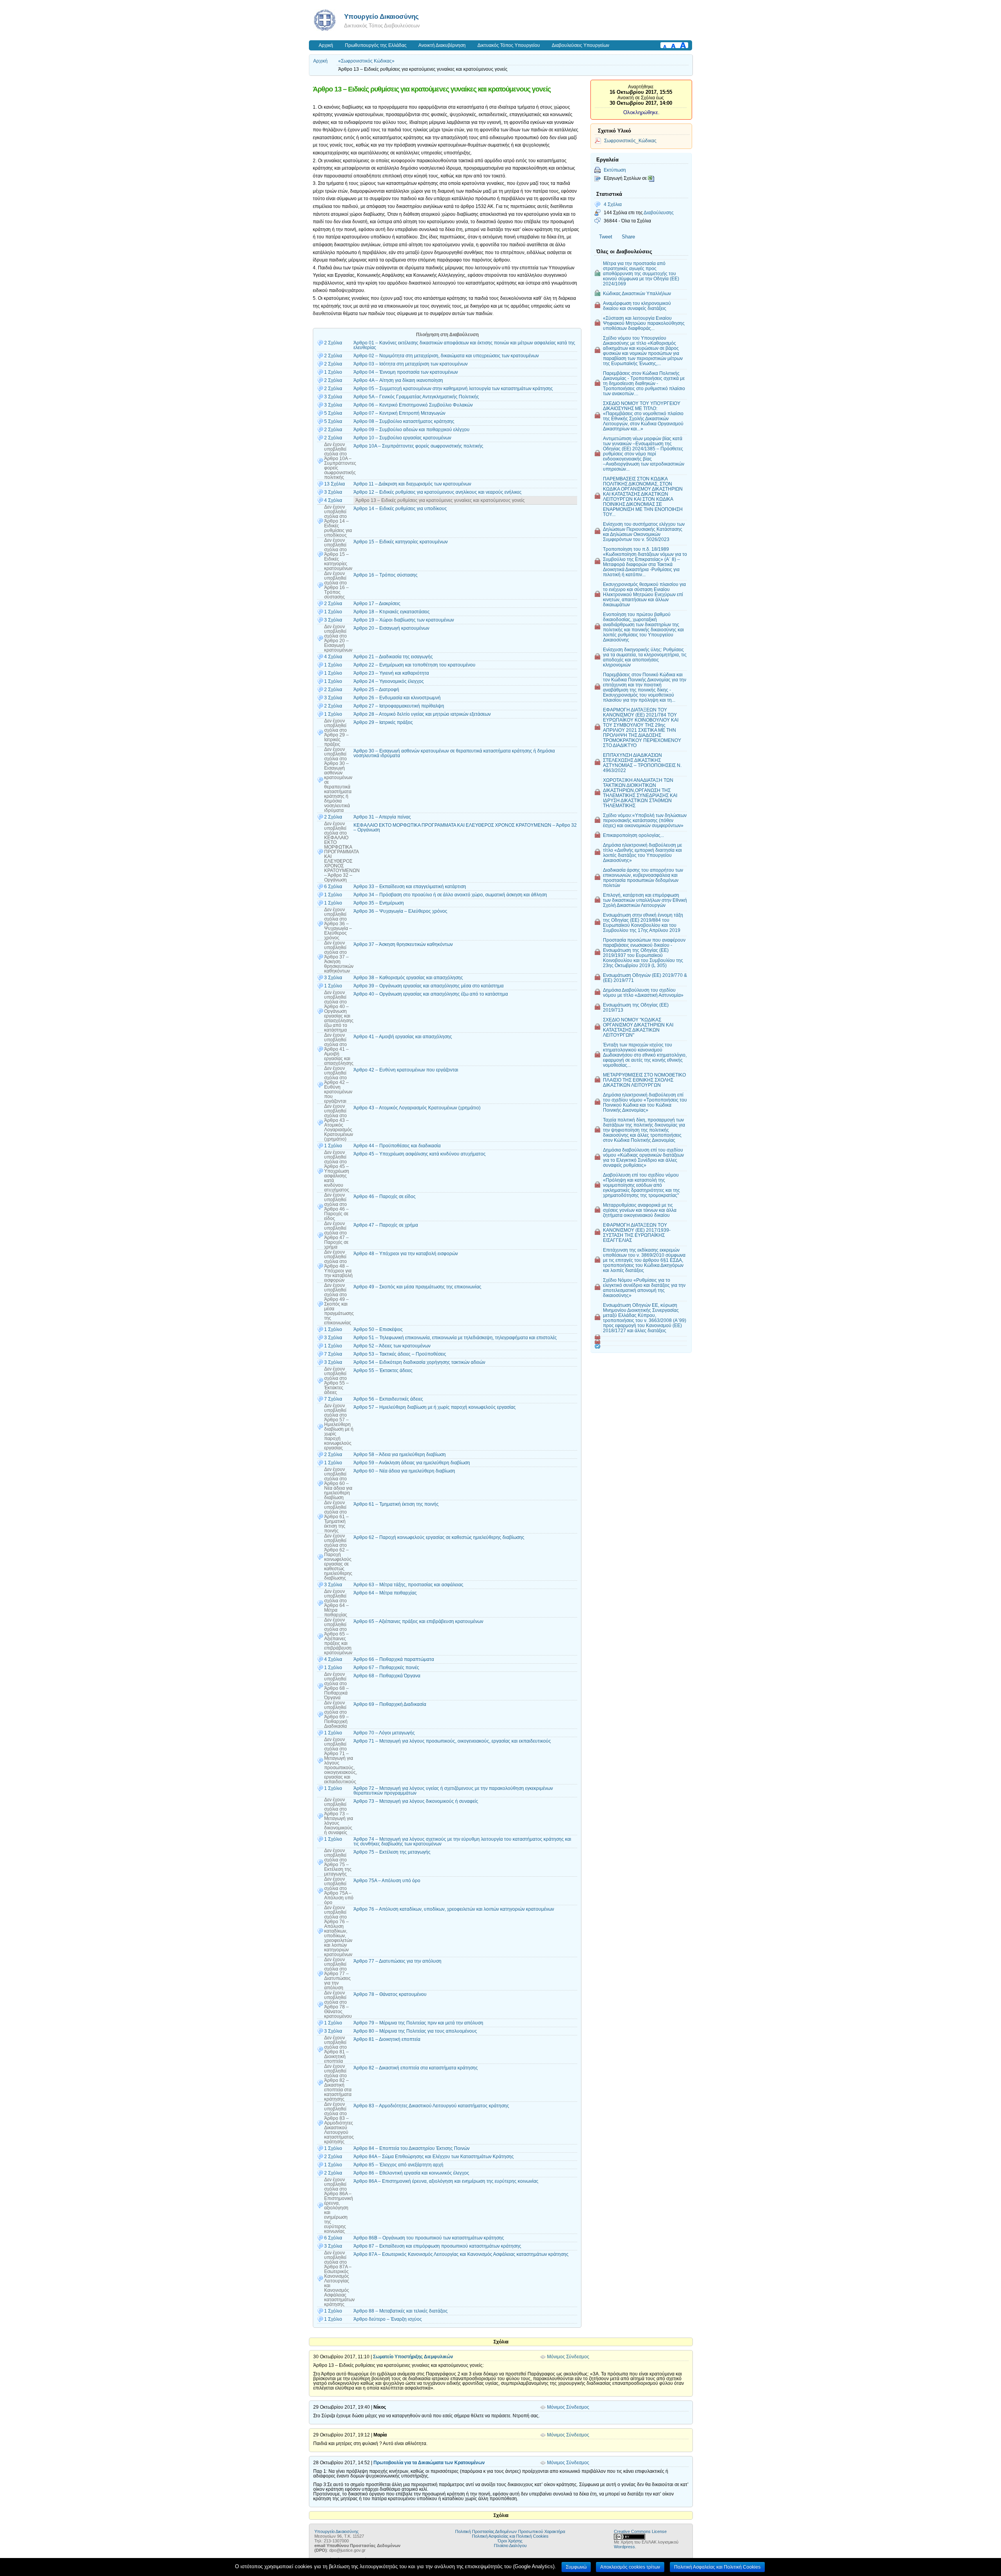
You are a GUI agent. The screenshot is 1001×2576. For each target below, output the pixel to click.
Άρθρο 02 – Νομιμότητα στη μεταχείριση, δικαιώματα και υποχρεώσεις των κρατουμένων (446, 356)
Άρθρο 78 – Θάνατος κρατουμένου (390, 1994)
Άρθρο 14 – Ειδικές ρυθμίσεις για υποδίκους (400, 509)
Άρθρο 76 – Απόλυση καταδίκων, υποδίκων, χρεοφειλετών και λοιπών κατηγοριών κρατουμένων (454, 1909)
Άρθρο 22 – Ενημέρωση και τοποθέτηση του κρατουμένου (414, 665)
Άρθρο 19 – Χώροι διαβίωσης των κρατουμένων (404, 620)
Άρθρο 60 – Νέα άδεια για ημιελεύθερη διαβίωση (404, 1471)
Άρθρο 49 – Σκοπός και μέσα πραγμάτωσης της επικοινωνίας (417, 1287)
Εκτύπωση (615, 170)
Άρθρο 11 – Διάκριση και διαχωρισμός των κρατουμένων (412, 484)
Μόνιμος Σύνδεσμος (568, 2357)
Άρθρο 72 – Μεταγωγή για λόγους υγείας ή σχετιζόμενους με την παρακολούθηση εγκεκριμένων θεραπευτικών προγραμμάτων (453, 1791)
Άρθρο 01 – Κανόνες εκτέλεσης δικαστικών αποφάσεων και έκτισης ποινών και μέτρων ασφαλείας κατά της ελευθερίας (464, 345)
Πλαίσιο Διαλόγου (510, 2546)
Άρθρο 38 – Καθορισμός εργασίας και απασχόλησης (408, 978)
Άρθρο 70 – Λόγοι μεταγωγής (384, 1733)
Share (628, 237)
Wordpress (624, 2547)
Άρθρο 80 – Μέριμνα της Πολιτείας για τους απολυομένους (415, 2031)
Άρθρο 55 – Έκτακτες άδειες (383, 1370)
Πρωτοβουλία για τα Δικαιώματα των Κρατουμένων (429, 2463)
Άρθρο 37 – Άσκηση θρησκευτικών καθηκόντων (403, 944)
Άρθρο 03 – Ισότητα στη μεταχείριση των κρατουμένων (411, 364)
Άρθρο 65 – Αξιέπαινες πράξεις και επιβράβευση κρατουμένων (418, 1621)
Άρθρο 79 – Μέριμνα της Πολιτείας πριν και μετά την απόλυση (418, 2023)
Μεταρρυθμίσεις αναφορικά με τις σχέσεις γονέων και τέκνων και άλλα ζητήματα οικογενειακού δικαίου (640, 1210)
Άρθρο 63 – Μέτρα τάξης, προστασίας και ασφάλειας (408, 1585)
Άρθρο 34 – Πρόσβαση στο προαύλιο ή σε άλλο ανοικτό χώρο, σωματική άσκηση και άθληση (450, 895)
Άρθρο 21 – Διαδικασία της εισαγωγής (393, 657)
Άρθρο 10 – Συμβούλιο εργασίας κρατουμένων (402, 438)
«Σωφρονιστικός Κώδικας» (366, 61)
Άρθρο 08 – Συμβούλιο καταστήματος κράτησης (404, 421)
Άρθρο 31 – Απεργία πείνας (382, 817)
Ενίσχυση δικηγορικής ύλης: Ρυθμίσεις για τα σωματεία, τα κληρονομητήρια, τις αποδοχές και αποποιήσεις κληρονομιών (645, 657)
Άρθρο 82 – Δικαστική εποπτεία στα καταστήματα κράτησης (416, 2068)
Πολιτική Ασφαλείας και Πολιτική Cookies (510, 2536)
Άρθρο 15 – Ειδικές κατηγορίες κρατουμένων (401, 542)
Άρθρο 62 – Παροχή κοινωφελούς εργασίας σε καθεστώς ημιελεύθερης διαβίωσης (439, 1537)
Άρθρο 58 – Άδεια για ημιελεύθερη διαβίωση (400, 1455)
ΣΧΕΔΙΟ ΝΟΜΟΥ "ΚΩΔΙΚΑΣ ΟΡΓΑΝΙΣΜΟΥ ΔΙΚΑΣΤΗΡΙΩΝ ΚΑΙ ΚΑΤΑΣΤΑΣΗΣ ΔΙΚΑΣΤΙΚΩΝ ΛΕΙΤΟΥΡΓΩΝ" (638, 1027)
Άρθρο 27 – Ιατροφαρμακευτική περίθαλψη (399, 706)
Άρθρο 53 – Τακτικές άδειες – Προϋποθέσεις (400, 1354)
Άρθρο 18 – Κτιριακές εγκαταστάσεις (392, 612)
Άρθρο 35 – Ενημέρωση (379, 903)
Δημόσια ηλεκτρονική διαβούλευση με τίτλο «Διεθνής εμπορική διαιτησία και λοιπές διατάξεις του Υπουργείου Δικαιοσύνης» (642, 853)
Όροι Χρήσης (510, 2541)
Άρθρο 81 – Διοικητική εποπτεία (387, 2039)
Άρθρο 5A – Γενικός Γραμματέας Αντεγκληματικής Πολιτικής (416, 397)
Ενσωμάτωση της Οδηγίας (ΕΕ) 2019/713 (636, 1007)
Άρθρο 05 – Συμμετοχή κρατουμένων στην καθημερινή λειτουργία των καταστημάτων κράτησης (453, 389)
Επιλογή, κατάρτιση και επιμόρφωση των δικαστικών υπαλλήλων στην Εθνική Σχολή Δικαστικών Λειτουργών (645, 900)
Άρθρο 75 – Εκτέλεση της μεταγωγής (392, 1852)
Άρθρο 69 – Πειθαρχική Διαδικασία (390, 1704)
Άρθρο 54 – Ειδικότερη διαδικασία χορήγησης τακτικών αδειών (419, 1362)
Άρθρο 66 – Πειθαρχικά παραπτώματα (394, 1659)
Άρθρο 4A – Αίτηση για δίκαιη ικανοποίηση (398, 380)
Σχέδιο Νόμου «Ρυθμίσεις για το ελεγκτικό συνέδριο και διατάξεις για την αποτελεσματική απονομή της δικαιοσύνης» (644, 1288)
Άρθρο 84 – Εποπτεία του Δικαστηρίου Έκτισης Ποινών (412, 2148)
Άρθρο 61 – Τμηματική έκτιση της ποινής (396, 1504)
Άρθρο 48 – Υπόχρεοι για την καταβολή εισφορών (406, 1254)
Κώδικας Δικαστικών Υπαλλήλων (637, 293)
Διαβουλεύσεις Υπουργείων (580, 45)
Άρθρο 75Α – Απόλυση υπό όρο (387, 1881)
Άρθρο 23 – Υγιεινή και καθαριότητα (391, 673)
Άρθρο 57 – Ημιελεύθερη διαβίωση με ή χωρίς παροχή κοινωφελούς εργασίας (435, 1407)
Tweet (606, 237)
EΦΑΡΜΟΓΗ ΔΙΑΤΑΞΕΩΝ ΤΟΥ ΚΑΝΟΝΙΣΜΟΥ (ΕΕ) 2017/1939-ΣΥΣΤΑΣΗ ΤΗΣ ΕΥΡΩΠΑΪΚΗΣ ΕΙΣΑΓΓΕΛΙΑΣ (637, 1232)
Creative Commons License (640, 2531)
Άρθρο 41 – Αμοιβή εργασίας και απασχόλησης (403, 1037)
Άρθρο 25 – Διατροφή (376, 690)
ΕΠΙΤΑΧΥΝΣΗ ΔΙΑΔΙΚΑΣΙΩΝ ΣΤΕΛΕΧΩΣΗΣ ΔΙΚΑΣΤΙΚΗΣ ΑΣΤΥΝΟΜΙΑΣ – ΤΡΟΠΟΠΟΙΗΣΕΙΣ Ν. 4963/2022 (642, 763)
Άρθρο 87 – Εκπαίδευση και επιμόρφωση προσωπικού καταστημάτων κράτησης (437, 2246)
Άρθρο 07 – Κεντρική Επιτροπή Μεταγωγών (399, 413)
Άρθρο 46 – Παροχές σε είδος (385, 1197)
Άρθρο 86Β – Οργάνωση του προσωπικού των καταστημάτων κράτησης (429, 2238)
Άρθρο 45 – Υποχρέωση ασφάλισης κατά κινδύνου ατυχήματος (420, 1154)
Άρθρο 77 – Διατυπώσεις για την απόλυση (397, 1961)
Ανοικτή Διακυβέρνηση (442, 45)
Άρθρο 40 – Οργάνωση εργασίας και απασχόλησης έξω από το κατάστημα (431, 994)
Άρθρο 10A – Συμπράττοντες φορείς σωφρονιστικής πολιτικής (418, 446)
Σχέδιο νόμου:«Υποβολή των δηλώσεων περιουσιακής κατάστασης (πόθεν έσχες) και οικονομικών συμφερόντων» (645, 820)
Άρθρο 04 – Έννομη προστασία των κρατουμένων (406, 372)
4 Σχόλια (613, 204)
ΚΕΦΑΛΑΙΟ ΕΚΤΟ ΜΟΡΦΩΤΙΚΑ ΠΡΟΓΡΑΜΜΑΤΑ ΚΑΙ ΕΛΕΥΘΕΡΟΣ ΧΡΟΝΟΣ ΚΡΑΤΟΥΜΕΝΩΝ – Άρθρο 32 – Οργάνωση (465, 828)
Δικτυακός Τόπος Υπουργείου (509, 45)
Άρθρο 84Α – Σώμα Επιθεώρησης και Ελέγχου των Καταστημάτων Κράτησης (434, 2157)
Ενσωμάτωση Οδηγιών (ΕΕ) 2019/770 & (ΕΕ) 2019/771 (645, 978)
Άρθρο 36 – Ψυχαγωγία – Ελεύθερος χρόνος (400, 911)
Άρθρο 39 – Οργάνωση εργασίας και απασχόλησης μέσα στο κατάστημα (429, 986)
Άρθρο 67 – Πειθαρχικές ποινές (386, 1668)
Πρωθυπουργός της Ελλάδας (376, 45)
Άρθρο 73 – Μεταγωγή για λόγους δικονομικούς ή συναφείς (416, 1801)
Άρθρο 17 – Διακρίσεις (377, 604)
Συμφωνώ (576, 2567)
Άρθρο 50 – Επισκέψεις (378, 1329)
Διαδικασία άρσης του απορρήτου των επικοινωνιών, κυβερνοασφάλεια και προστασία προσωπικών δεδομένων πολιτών (643, 878)
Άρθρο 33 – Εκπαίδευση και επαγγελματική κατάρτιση (410, 887)
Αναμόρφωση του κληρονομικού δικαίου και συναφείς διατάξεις (637, 306)
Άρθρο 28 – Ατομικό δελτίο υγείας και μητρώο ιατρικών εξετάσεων (422, 714)
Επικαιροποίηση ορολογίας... (633, 835)
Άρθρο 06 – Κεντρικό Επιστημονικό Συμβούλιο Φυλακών (413, 405)
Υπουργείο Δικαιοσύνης (381, 16)
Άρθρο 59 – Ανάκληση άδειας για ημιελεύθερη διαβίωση (412, 1463)
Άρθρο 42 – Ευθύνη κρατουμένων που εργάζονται (406, 1070)
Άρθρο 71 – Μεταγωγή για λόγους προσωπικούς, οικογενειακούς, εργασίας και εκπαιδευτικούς (452, 1741)
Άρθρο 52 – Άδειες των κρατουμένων (392, 1346)
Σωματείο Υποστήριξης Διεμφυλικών (413, 2357)
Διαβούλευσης (659, 212)
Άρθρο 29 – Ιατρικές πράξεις (383, 722)
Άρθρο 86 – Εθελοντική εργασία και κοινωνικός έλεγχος (411, 2173)
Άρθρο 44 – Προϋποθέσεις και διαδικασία (397, 1146)
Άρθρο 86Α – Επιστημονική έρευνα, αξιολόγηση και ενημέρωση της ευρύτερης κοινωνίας (446, 2181)
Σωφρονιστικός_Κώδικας (630, 141)
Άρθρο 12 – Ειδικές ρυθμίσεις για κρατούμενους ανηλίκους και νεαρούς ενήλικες (438, 492)
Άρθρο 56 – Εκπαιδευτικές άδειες (388, 1399)
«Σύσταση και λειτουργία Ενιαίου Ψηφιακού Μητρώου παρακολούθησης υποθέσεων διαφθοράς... (644, 323)
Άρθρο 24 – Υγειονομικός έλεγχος (389, 681)
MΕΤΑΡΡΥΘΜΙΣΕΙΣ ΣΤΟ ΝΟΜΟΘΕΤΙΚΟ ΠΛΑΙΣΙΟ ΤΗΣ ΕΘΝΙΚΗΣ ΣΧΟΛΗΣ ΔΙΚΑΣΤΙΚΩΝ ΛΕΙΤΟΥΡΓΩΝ (644, 1080)
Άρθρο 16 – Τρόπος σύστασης (386, 575)
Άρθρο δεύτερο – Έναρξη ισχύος (388, 2319)
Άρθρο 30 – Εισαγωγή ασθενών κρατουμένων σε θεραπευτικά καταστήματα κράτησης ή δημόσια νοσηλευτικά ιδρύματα (454, 753)
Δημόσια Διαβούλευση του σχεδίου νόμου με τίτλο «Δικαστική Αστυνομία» (643, 992)
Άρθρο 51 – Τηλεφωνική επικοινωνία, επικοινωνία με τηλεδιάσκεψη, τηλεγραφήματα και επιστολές (455, 1338)
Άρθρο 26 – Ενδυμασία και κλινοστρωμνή (397, 698)
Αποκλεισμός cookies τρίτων (630, 2567)
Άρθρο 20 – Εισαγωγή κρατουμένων (391, 628)
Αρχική (326, 45)
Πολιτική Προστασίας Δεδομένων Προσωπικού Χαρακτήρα (510, 2531)
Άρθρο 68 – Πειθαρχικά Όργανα (387, 1676)
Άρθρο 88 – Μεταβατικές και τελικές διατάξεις (401, 2311)
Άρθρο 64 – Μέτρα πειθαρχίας (385, 1593)
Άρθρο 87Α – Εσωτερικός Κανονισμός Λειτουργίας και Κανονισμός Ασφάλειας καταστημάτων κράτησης (461, 2254)
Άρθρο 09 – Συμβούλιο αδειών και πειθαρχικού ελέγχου (412, 430)
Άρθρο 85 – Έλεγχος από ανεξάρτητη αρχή (398, 2165)
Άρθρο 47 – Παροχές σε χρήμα (386, 1225)
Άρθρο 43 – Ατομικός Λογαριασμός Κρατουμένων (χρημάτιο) (417, 1108)
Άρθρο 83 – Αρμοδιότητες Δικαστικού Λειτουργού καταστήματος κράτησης (431, 2106)
